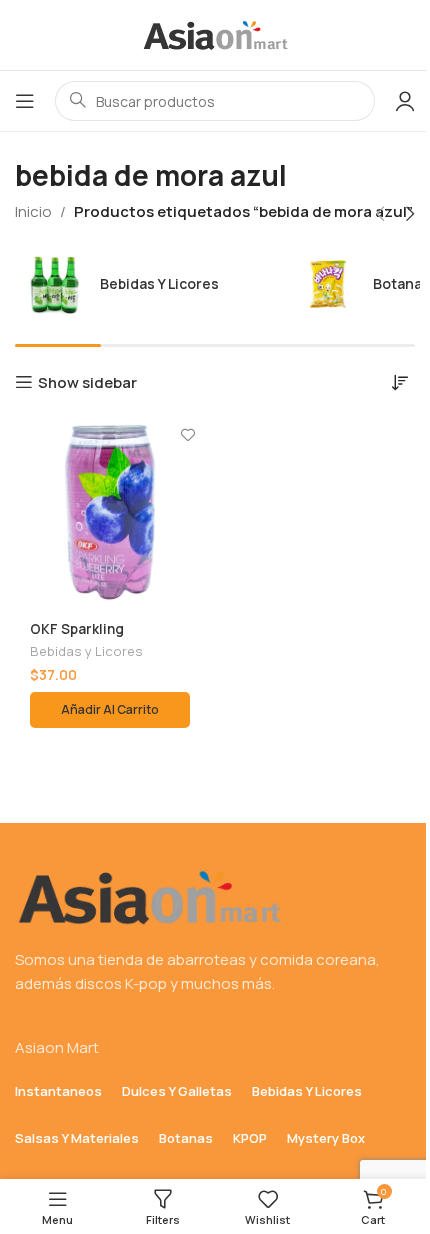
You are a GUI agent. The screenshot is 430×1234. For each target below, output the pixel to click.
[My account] (405, 101)
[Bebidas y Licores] (146, 284)
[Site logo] (215, 33)
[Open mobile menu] (25, 101)
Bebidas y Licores (86, 651)
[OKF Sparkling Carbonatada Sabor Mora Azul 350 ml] (110, 512)
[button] (380, 214)
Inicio (33, 211)
